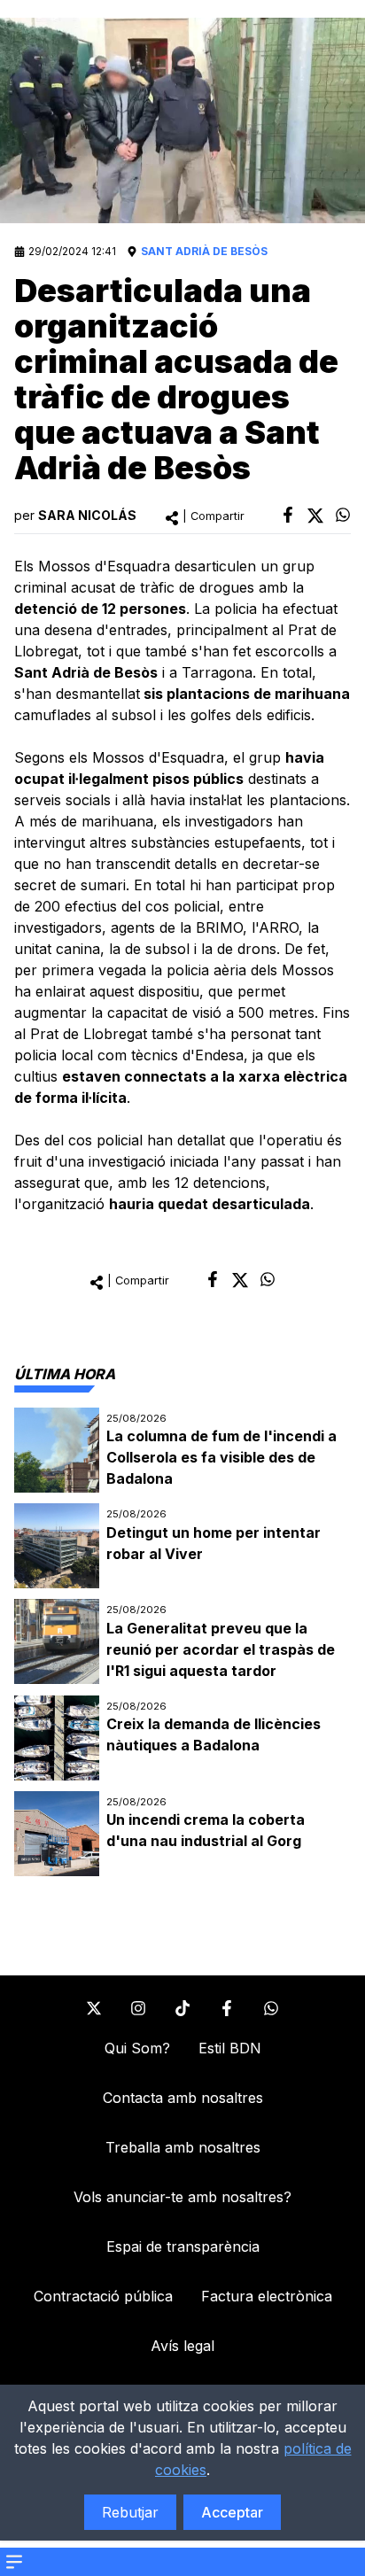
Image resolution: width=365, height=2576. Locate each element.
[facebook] (288, 515)
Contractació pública (103, 2296)
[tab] (65, 1374)
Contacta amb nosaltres (183, 2098)
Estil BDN (230, 2048)
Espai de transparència (183, 2246)
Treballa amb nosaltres (183, 2147)
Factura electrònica (267, 2296)
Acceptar (232, 2512)
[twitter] (315, 516)
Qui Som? (137, 2048)
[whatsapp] (343, 515)
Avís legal (182, 2346)
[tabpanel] (182, 1642)
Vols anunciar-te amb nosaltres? (182, 2197)
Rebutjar (130, 2512)
